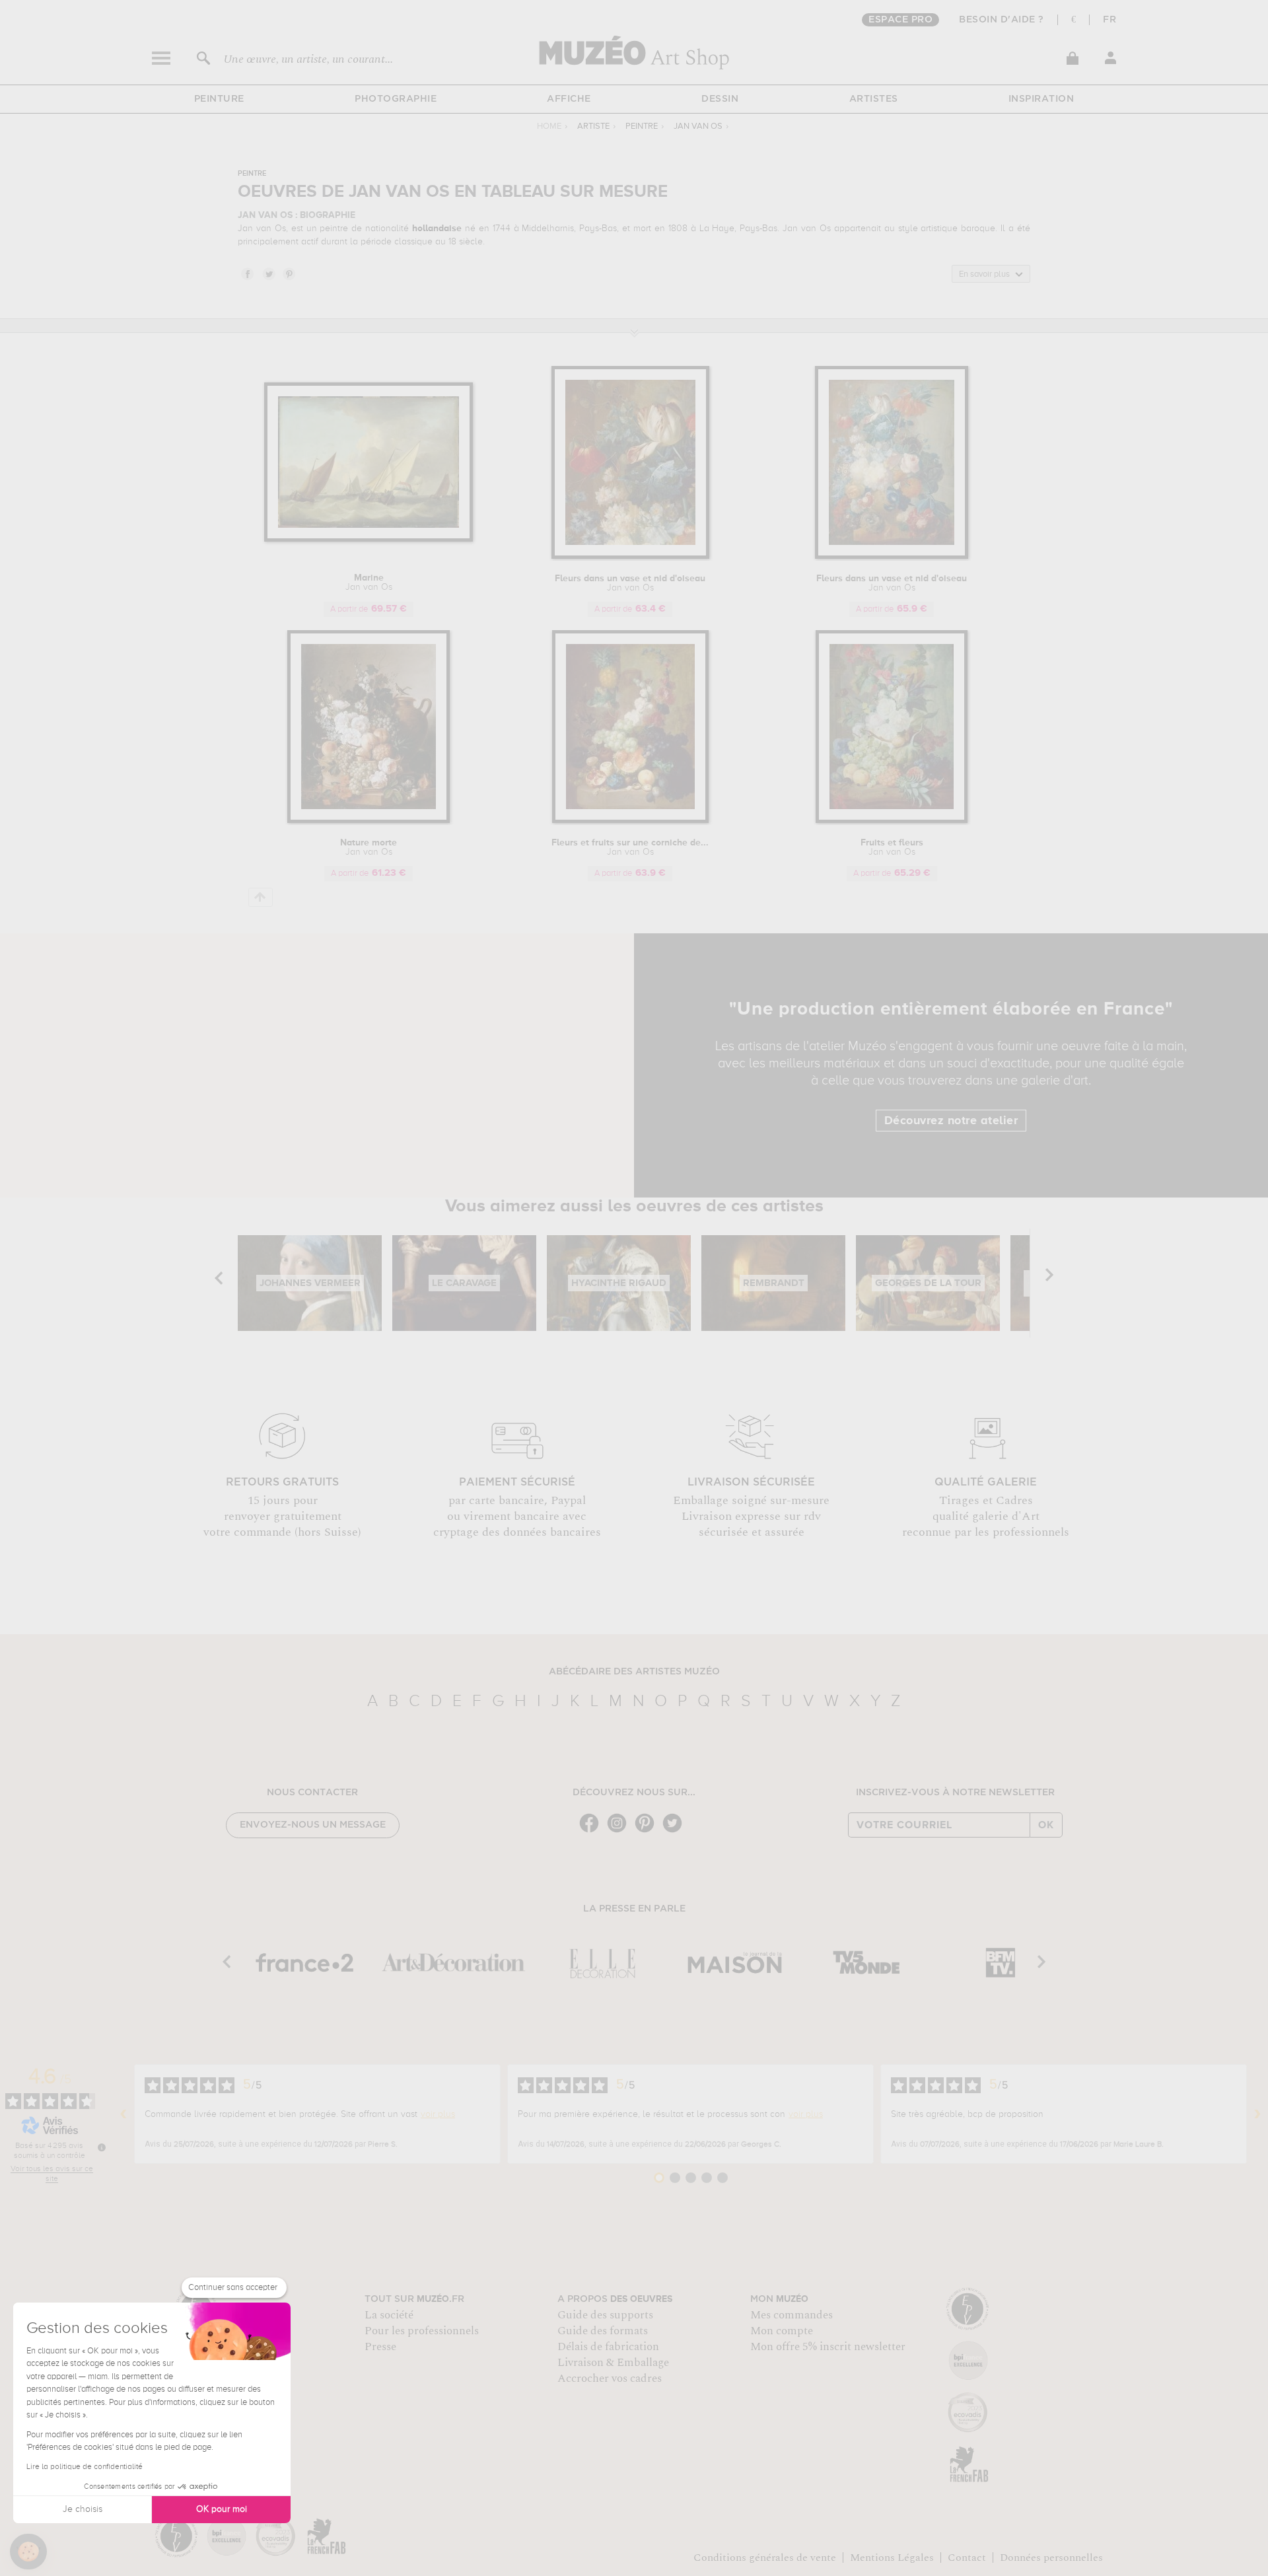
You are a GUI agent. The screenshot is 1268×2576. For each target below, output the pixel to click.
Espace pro (900, 20)
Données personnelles (1051, 2558)
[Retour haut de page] (261, 897)
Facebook (247, 273)
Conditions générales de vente (765, 2558)
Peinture (219, 99)
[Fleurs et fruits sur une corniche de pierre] (630, 821)
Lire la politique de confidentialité (85, 2467)
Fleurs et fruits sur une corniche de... (630, 847)
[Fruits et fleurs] (892, 821)
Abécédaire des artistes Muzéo (634, 1672)
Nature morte (369, 847)
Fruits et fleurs (892, 847)
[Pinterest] (648, 1831)
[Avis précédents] (123, 2114)
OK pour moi (222, 2509)
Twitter (268, 273)
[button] (28, 2552)
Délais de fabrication (608, 2347)
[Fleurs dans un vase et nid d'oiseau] (630, 556)
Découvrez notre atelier (951, 1121)
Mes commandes (792, 2315)
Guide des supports (605, 2315)
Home (549, 126)
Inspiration (1041, 99)
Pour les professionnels (422, 2331)
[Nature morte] (369, 821)
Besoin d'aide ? (1002, 20)
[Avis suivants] (1257, 2114)
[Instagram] (620, 1831)
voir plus (438, 2114)
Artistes (874, 99)
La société (389, 2315)
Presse (380, 2347)
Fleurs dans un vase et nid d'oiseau (630, 583)
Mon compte (782, 2331)
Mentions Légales (892, 2558)
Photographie (396, 99)
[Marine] (369, 539)
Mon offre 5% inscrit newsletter (828, 2347)
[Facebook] (592, 1831)
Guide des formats (603, 2331)
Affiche (569, 99)
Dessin (720, 99)
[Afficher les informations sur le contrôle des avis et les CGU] (102, 2147)
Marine (369, 583)
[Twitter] (676, 1831)
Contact (967, 2558)
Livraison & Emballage (613, 2363)
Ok (1046, 1825)
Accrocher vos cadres (610, 2379)
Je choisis (83, 2509)
